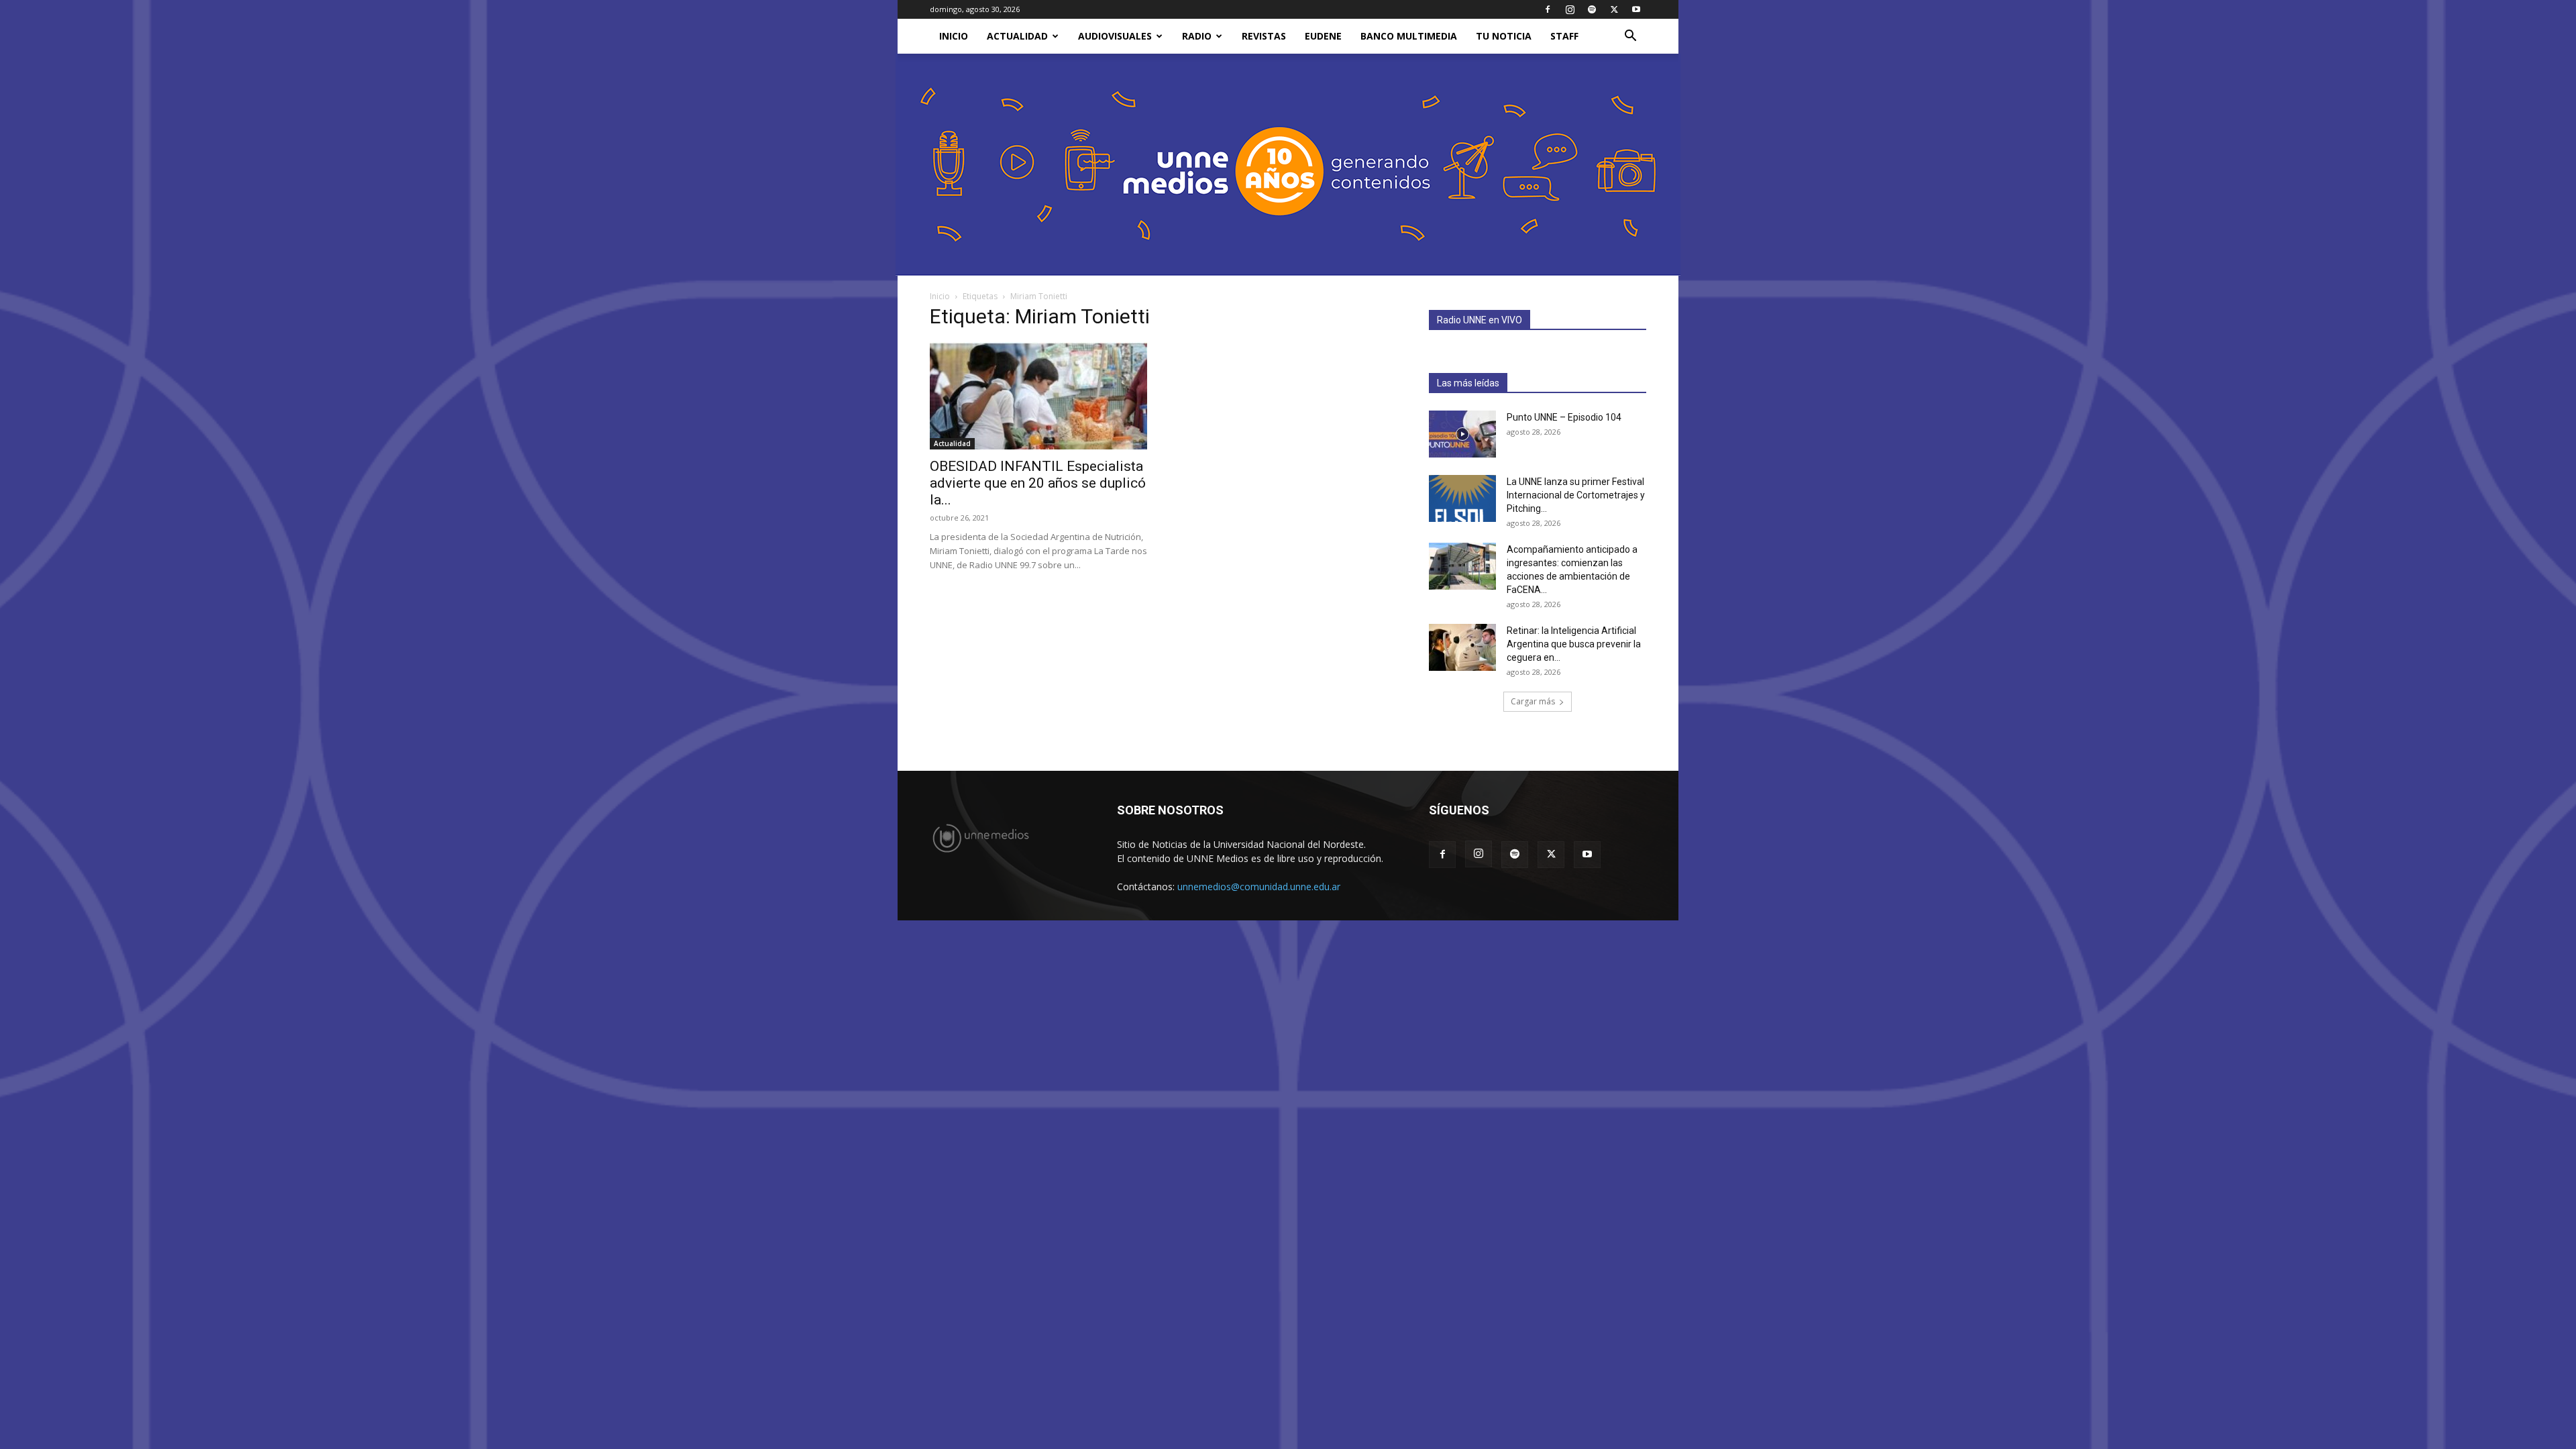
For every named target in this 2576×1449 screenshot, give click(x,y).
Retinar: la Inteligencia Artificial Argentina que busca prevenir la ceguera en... (1574, 644)
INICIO (954, 36)
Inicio (940, 296)
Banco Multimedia (1409, 36)
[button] (1630, 37)
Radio (1197, 36)
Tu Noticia (1504, 36)
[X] (1614, 9)
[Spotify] (1592, 9)
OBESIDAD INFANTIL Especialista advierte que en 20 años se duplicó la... (1038, 483)
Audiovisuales (1115, 36)
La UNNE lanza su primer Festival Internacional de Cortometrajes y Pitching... (1576, 495)
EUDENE (1323, 36)
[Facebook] (1548, 9)
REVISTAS (1264, 36)
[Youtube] (1636, 9)
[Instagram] (1570, 9)
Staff (1564, 36)
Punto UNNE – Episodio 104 (1564, 417)
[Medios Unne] (1288, 165)
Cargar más (1533, 701)
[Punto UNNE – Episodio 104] (1462, 434)
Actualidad (1017, 36)
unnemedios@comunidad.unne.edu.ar (1259, 887)
